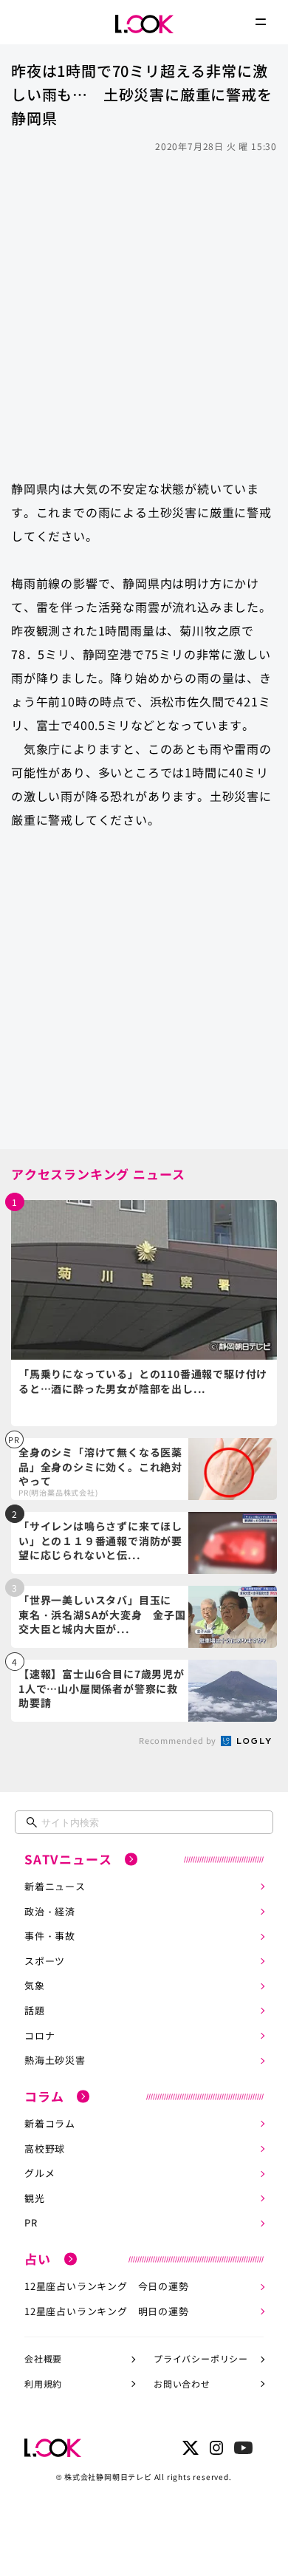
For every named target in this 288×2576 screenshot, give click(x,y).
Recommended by (179, 1740)
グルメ (40, 2173)
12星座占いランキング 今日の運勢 (107, 2286)
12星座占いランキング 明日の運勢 (107, 2311)
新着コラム (50, 2123)
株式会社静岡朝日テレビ (108, 2477)
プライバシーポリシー (201, 2358)
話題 (35, 2010)
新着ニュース (55, 1886)
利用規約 (43, 2384)
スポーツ (45, 1961)
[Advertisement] (144, 309)
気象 (35, 1985)
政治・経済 (50, 1911)
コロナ (40, 2035)
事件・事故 (50, 1936)
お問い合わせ (182, 2384)
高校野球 (45, 2149)
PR (31, 2222)
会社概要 (43, 2358)
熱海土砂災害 (55, 2060)
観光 (35, 2198)
